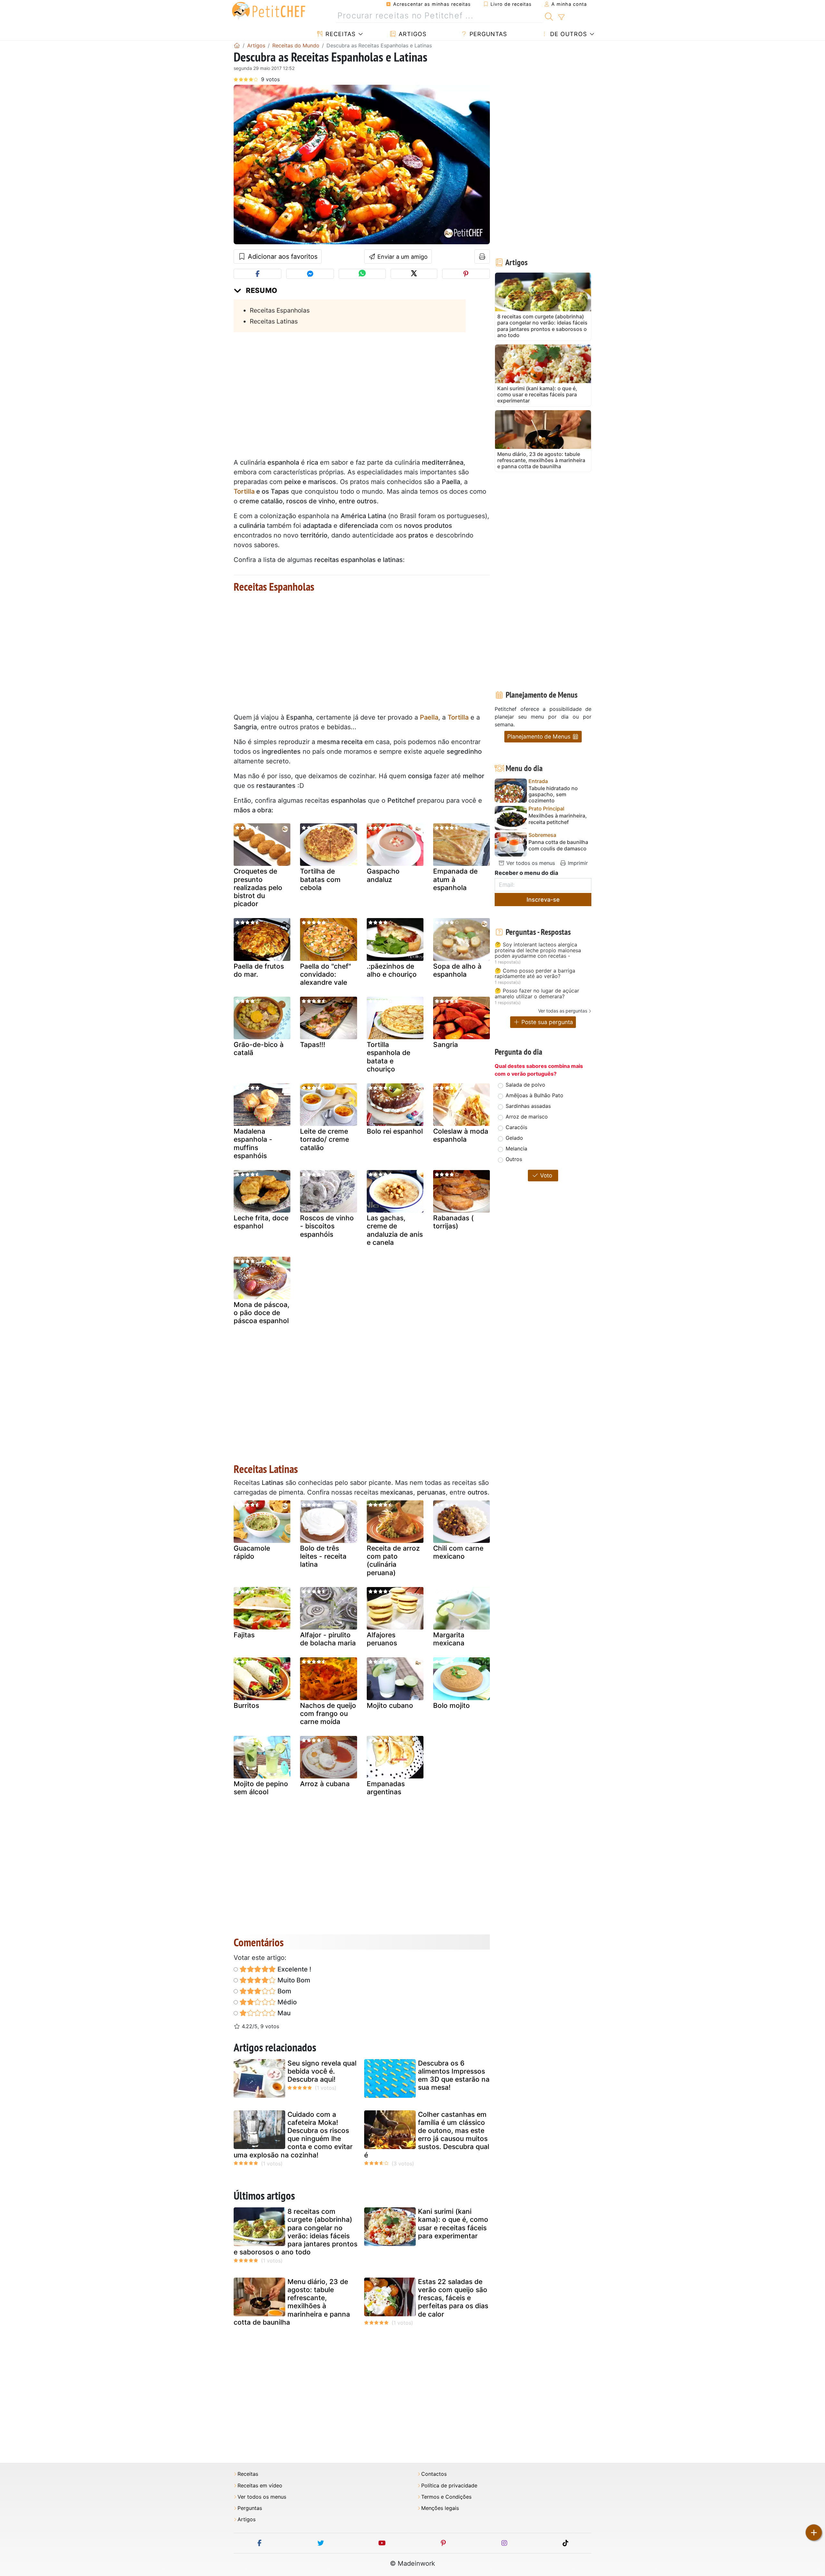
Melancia (516, 1148)
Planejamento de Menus (540, 736)
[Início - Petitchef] (237, 45)
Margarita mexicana (449, 1639)
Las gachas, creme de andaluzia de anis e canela (395, 1230)
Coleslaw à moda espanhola (461, 1135)
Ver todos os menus (530, 863)
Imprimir (577, 863)
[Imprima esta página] (482, 257)
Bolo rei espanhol (395, 1131)
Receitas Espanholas (280, 310)
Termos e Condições (446, 2497)
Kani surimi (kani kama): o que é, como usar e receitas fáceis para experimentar (453, 2224)
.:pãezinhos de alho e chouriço (392, 970)
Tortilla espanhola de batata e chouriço (388, 1057)
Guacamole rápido (252, 1552)
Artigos (412, 34)
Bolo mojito (451, 1705)
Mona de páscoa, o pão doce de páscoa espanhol (262, 1313)
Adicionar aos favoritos (282, 257)
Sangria (446, 1045)
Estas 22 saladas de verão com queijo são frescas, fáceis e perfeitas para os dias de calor (453, 2298)
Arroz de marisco (527, 1117)
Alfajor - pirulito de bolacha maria (328, 1639)
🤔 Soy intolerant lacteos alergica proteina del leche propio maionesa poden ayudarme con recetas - (538, 950)
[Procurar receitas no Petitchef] (549, 16)
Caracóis (516, 1127)
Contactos (434, 2474)
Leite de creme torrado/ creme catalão (325, 1139)
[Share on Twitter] (414, 274)
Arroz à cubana (325, 1784)
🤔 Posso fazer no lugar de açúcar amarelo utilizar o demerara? (537, 994)
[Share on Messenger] (310, 274)
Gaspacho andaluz (383, 875)
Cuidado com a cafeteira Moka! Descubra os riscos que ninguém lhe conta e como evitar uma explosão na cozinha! (293, 2135)
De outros (568, 34)
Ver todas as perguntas (563, 1011)
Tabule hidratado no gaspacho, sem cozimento (553, 794)
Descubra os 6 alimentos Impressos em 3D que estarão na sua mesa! (454, 2075)
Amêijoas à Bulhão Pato (534, 1095)
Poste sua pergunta (546, 1022)
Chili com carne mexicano (458, 1552)
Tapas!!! (313, 1045)
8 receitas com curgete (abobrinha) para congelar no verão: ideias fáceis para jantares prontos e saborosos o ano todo (296, 2232)
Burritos (246, 1705)
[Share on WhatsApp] (362, 274)
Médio (286, 2002)
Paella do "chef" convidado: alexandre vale (325, 974)
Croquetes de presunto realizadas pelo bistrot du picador (258, 887)
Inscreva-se (543, 900)
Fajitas (244, 1635)
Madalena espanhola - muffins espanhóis (253, 1143)
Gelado (514, 1138)
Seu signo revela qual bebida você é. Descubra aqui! (322, 2071)
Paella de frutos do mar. (259, 970)
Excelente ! (294, 1969)
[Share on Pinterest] (466, 274)
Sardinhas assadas (528, 1106)
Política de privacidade (449, 2486)
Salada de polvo (525, 1085)
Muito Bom (293, 1980)
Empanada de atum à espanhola (455, 879)
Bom (284, 1991)
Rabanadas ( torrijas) (453, 1222)
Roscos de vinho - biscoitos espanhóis (327, 1226)
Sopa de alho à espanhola (457, 970)
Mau (283, 2013)
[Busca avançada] (561, 17)
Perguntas (487, 34)
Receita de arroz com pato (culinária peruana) (393, 1560)
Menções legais (440, 2508)
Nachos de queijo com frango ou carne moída (328, 1714)
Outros (514, 1159)
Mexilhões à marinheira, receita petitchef (558, 819)
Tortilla (244, 491)
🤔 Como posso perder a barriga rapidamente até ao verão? (535, 974)
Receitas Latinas (274, 321)
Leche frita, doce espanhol (261, 1222)
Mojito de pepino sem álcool (261, 1788)
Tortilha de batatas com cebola (320, 879)
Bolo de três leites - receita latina (323, 1556)
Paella (429, 717)
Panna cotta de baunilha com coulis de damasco (558, 845)
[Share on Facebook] (257, 274)
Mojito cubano (390, 1705)
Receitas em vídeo (260, 2486)
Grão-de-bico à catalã (259, 1049)
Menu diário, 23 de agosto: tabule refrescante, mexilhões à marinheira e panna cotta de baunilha (292, 2302)
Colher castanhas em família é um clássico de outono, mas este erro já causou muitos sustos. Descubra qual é (427, 2135)
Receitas (340, 34)
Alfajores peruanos (382, 1639)
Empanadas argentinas (386, 1788)
